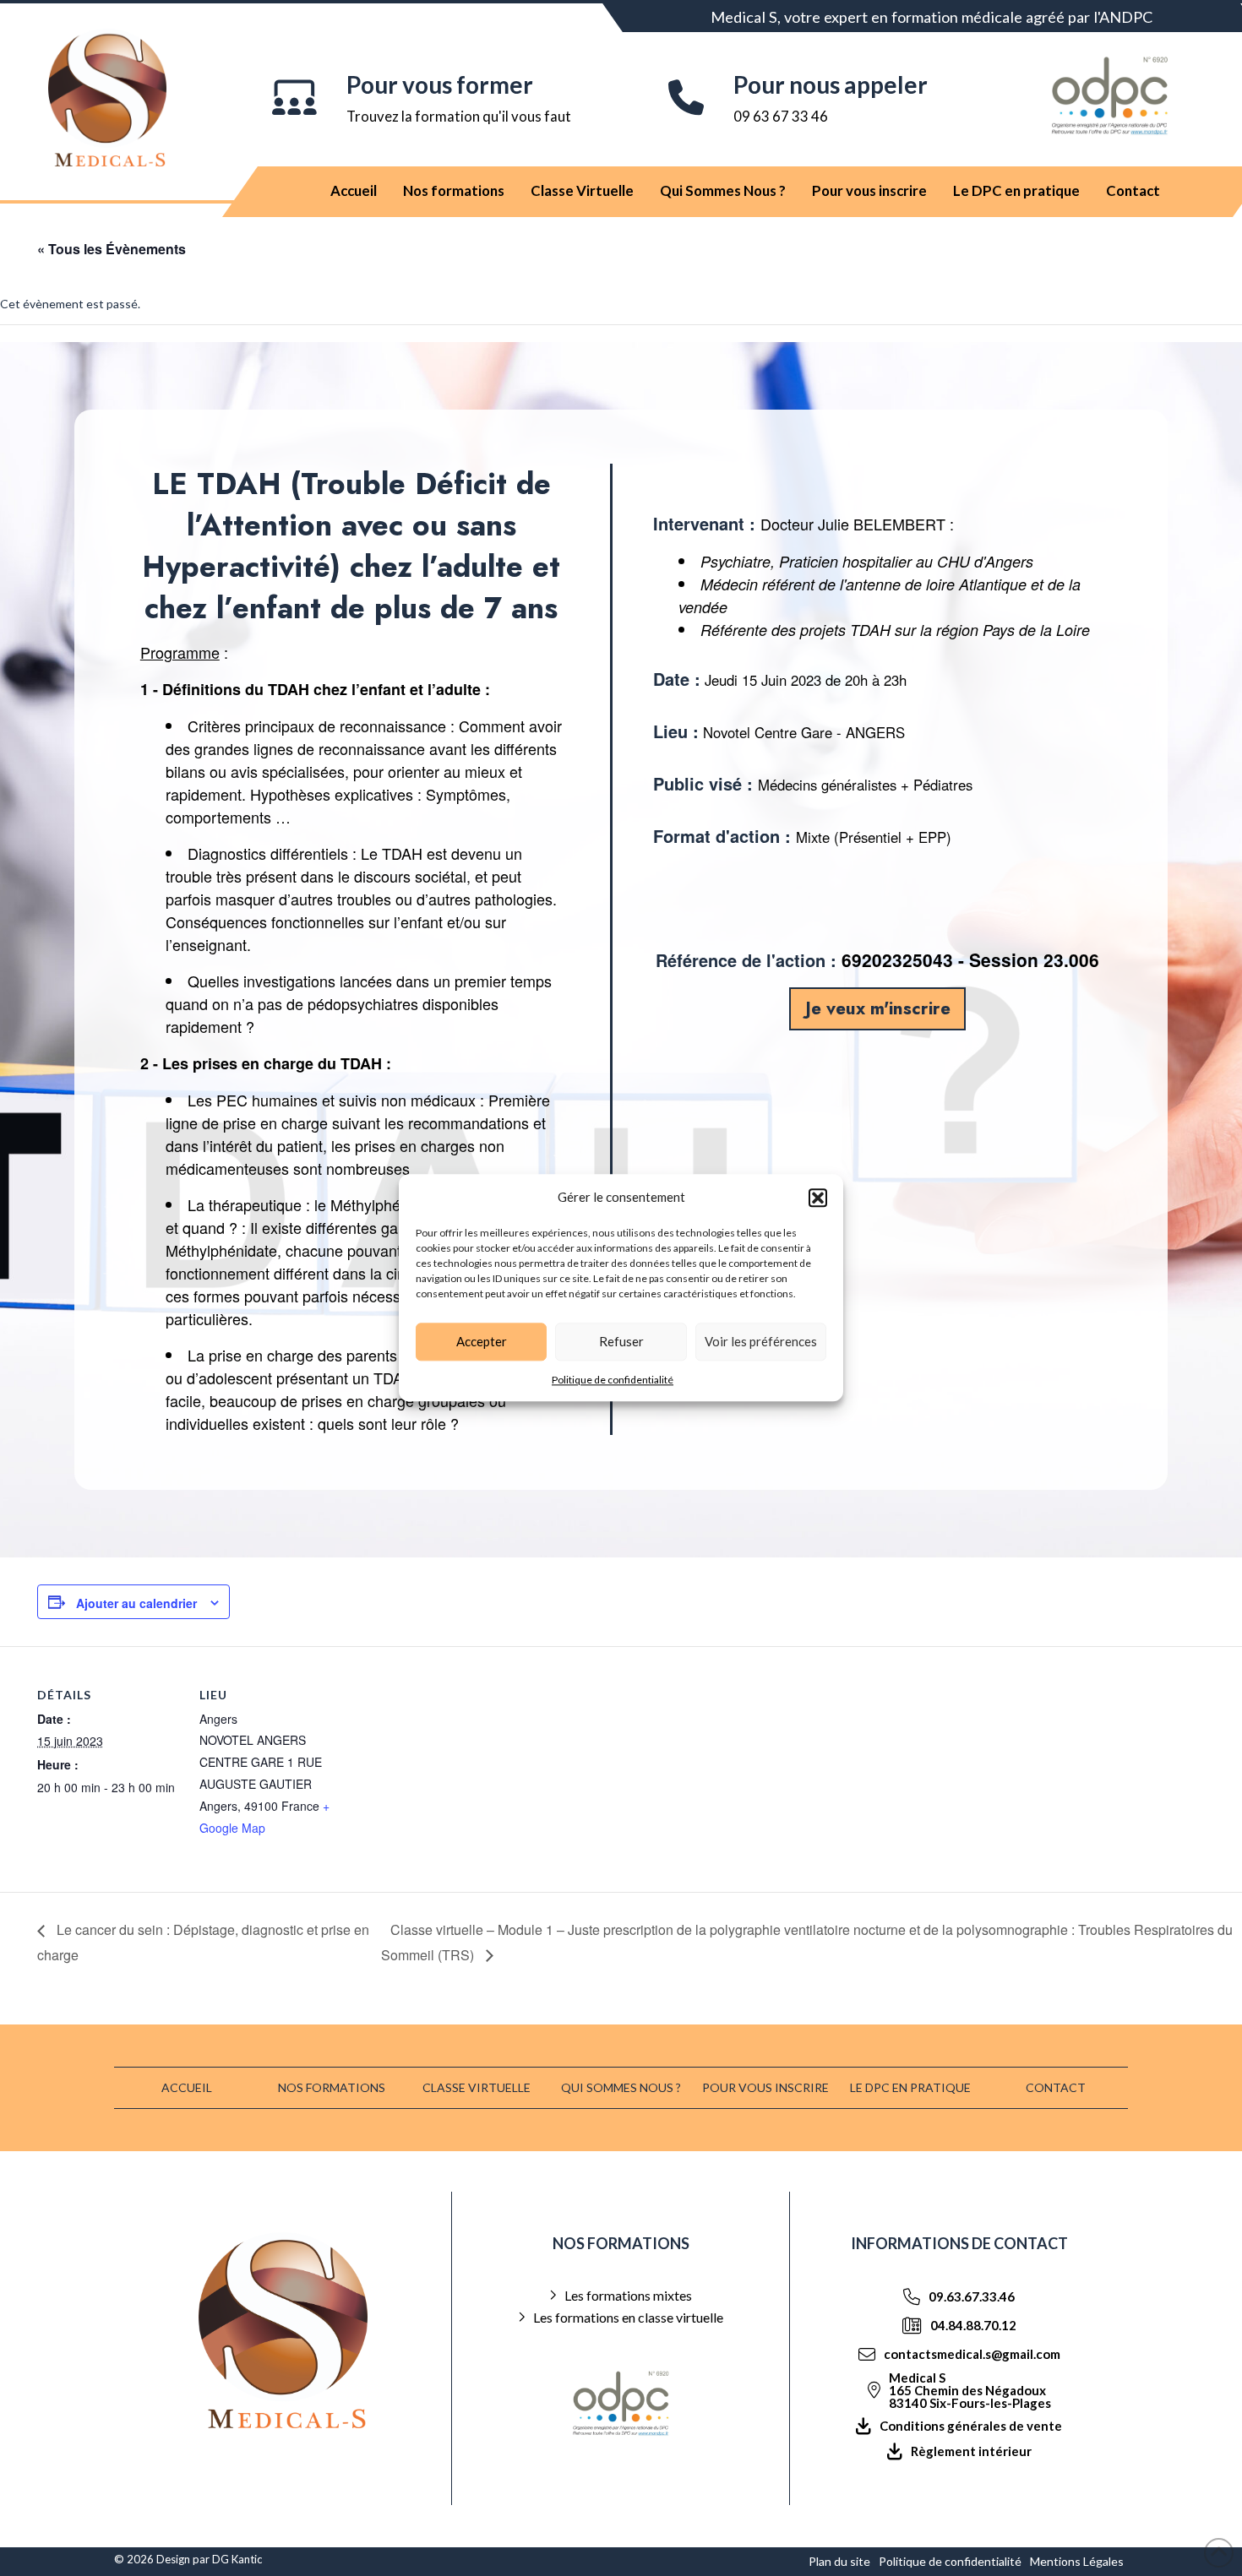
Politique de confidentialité (613, 1380)
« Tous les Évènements (112, 249)
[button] (818, 1198)
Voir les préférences (761, 1341)
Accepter (482, 1341)
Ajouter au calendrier (136, 1603)
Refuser (621, 1341)
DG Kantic (237, 2559)
